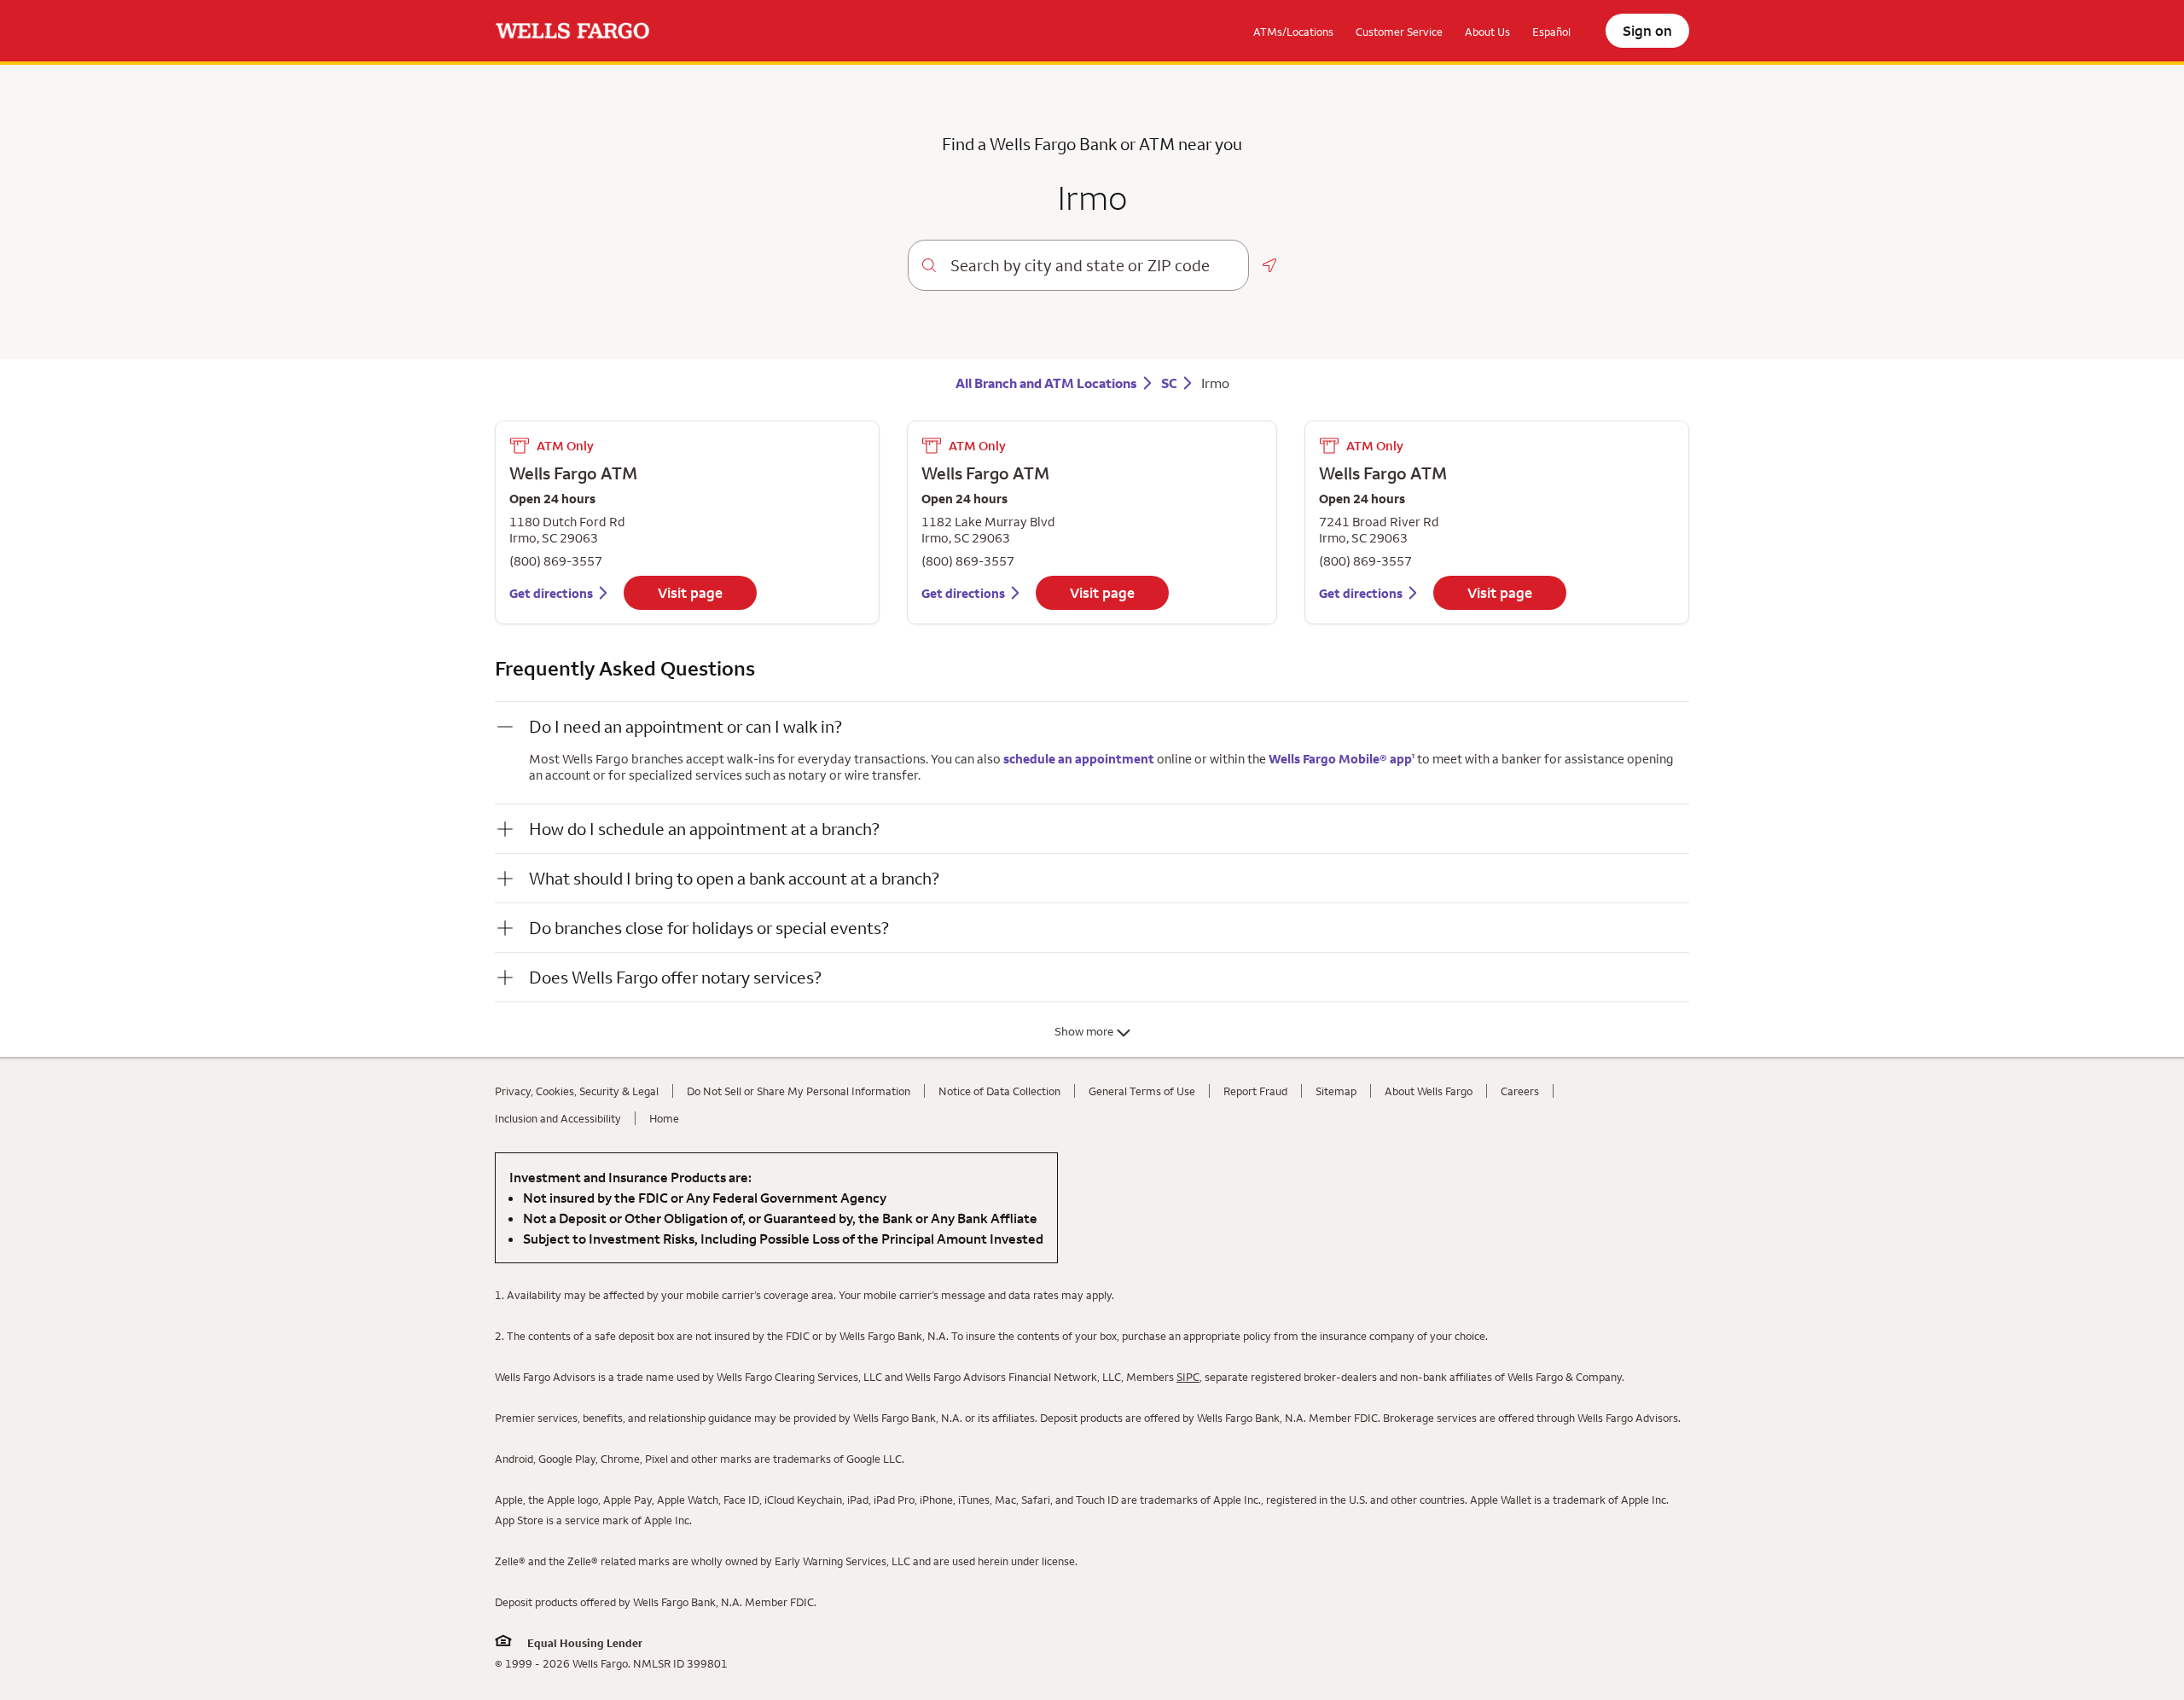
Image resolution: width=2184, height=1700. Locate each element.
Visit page (690, 593)
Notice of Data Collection (999, 1091)
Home (664, 1118)
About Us (1487, 32)
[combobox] (1092, 265)
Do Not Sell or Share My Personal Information (799, 1091)
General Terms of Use (1142, 1091)
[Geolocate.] (1269, 265)
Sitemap (1336, 1091)
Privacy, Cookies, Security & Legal (577, 1091)
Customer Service (1399, 32)
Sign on (1647, 31)
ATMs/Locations (1293, 32)
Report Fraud (1255, 1091)
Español (1551, 32)
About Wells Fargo (1429, 1091)
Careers (1520, 1091)
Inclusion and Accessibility (558, 1118)
